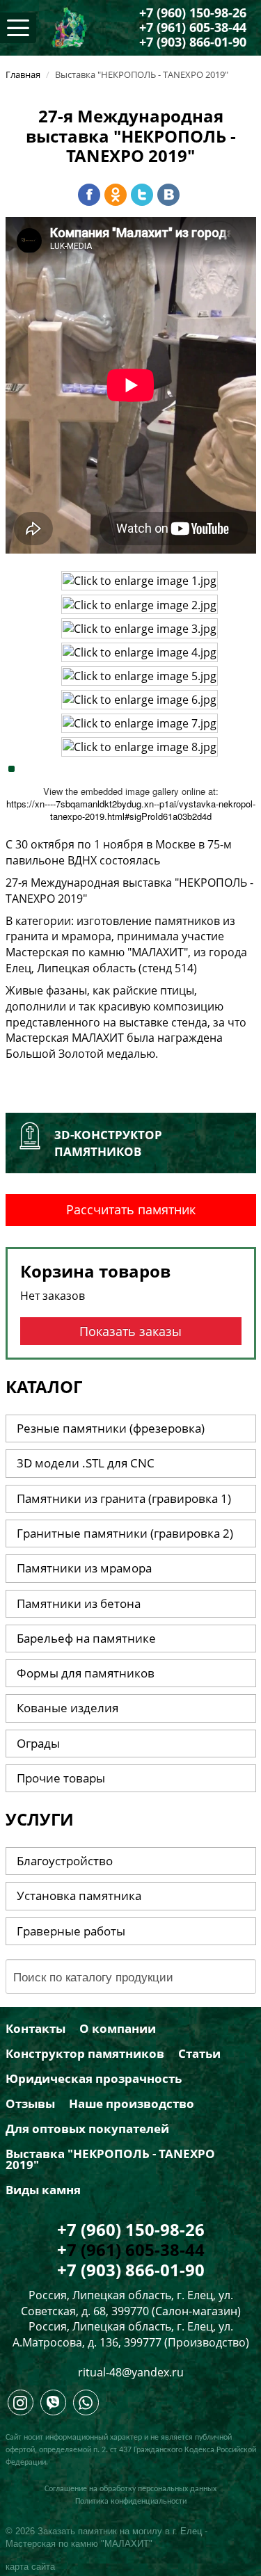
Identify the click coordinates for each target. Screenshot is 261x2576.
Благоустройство (65, 1861)
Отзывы (30, 2104)
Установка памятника (79, 1895)
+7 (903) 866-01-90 (193, 42)
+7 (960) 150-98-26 (193, 13)
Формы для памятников (86, 1673)
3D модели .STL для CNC (86, 1463)
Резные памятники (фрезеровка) (111, 1428)
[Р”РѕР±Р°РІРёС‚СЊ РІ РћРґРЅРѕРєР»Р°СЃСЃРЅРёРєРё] (116, 195)
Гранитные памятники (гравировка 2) (125, 1533)
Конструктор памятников (85, 2054)
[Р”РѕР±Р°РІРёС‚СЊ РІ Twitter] (142, 195)
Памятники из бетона (79, 1603)
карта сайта (30, 2567)
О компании (118, 2029)
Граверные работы (71, 1931)
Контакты (35, 2029)
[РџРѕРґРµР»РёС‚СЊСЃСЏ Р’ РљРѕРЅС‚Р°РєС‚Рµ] (168, 195)
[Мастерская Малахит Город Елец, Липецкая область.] (21, 2406)
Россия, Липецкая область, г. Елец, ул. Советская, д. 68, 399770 (127, 2303)
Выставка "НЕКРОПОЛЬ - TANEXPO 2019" (110, 2159)
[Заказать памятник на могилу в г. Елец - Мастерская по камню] (70, 26)
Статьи (199, 2054)
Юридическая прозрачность (94, 2079)
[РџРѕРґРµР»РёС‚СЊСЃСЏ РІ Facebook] (89, 195)
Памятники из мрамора (84, 1568)
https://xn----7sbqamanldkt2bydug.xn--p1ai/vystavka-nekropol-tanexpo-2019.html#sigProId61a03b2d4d (131, 810)
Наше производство (132, 2104)
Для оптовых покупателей (87, 2129)
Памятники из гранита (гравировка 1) (124, 1498)
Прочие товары (61, 1778)
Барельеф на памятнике (86, 1638)
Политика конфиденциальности (131, 2502)
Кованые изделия (68, 1708)
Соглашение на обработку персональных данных (130, 2489)
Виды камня (43, 2190)
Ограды (38, 1743)
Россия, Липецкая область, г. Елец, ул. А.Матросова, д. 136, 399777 (123, 2334)
